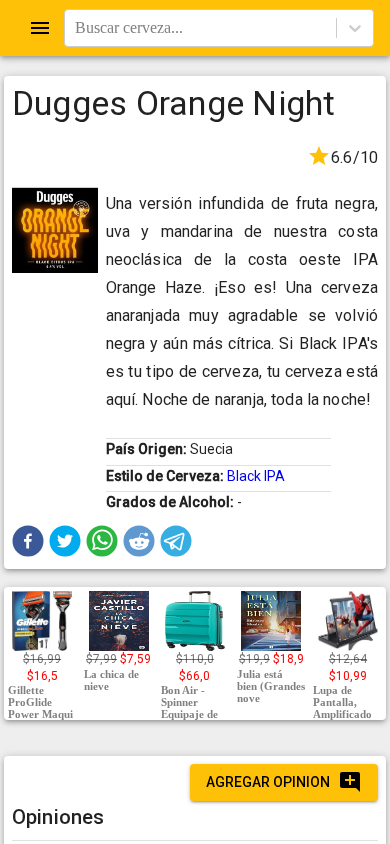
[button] (28, 541)
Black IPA (256, 476)
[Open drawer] (40, 28)
